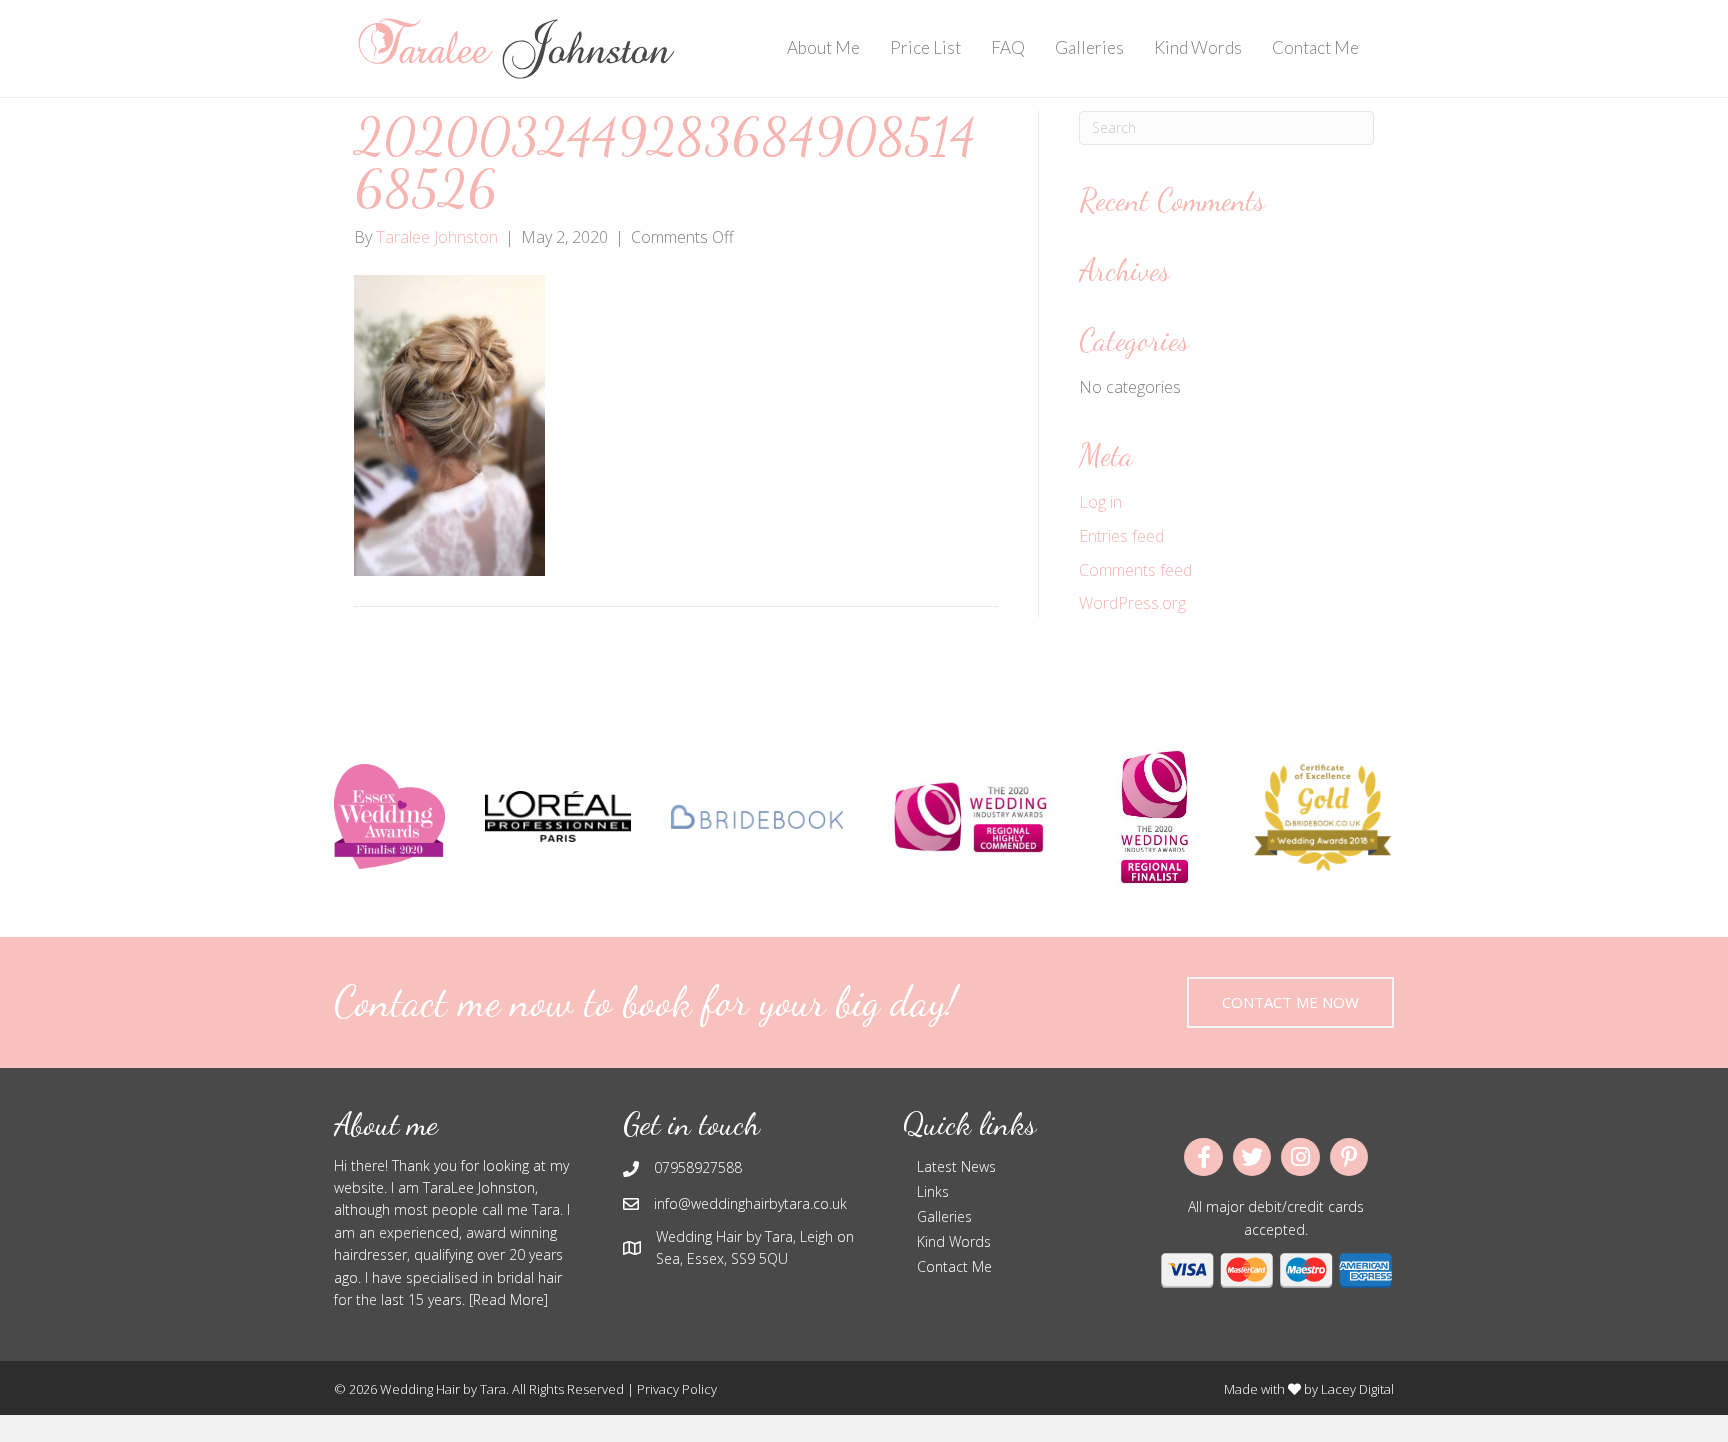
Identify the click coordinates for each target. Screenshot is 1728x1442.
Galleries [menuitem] (944, 1216)
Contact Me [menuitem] (954, 1266)
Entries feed (1121, 536)
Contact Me (1315, 47)
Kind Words (1198, 47)
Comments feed (1135, 570)
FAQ (1008, 47)
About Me (823, 47)
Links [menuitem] (933, 1191)
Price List (925, 47)
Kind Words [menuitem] (954, 1241)
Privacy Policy (677, 1389)
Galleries (1089, 47)
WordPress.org (1132, 603)
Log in (1100, 502)
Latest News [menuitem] (956, 1166)
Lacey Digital (1357, 1389)
